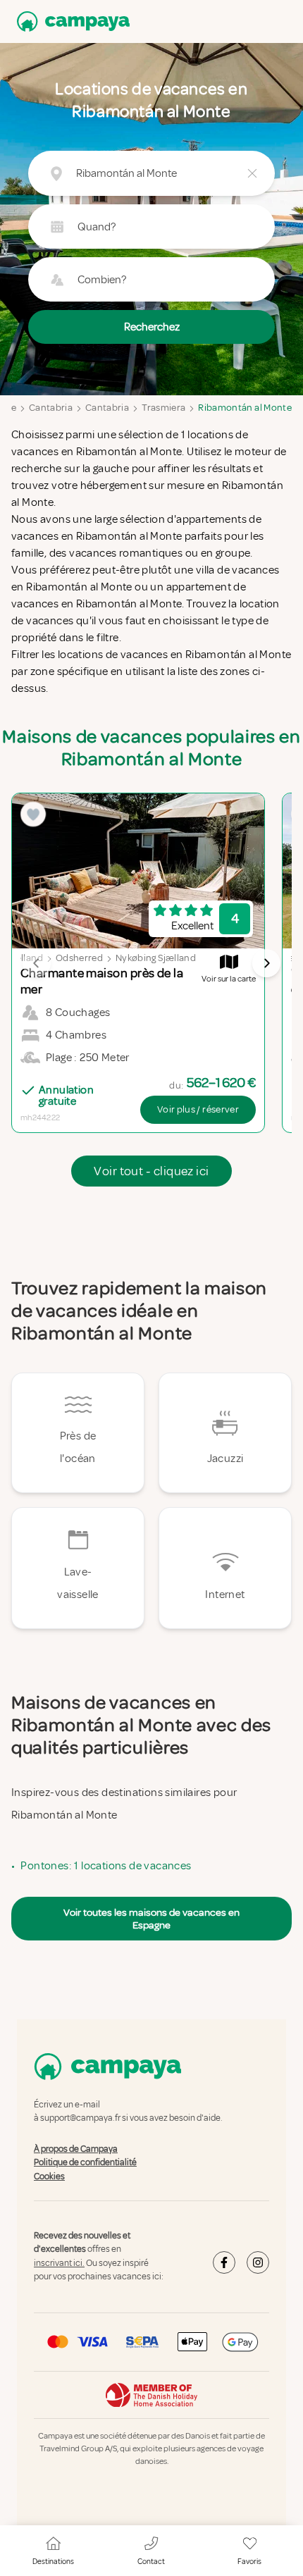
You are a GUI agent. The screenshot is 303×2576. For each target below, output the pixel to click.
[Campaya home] (70, 21)
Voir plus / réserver (198, 1109)
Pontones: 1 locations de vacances (106, 1866)
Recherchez (152, 327)
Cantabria (51, 408)
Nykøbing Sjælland (156, 958)
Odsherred (79, 958)
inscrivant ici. (59, 2263)
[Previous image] (37, 963)
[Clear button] (252, 173)
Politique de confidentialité (85, 2162)
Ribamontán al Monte (245, 408)
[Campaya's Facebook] (224, 2262)
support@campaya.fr (80, 2119)
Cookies (49, 2176)
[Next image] (266, 963)
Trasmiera (163, 408)
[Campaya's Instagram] (258, 2262)
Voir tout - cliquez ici (151, 1171)
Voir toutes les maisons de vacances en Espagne (151, 1919)
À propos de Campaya (76, 2149)
